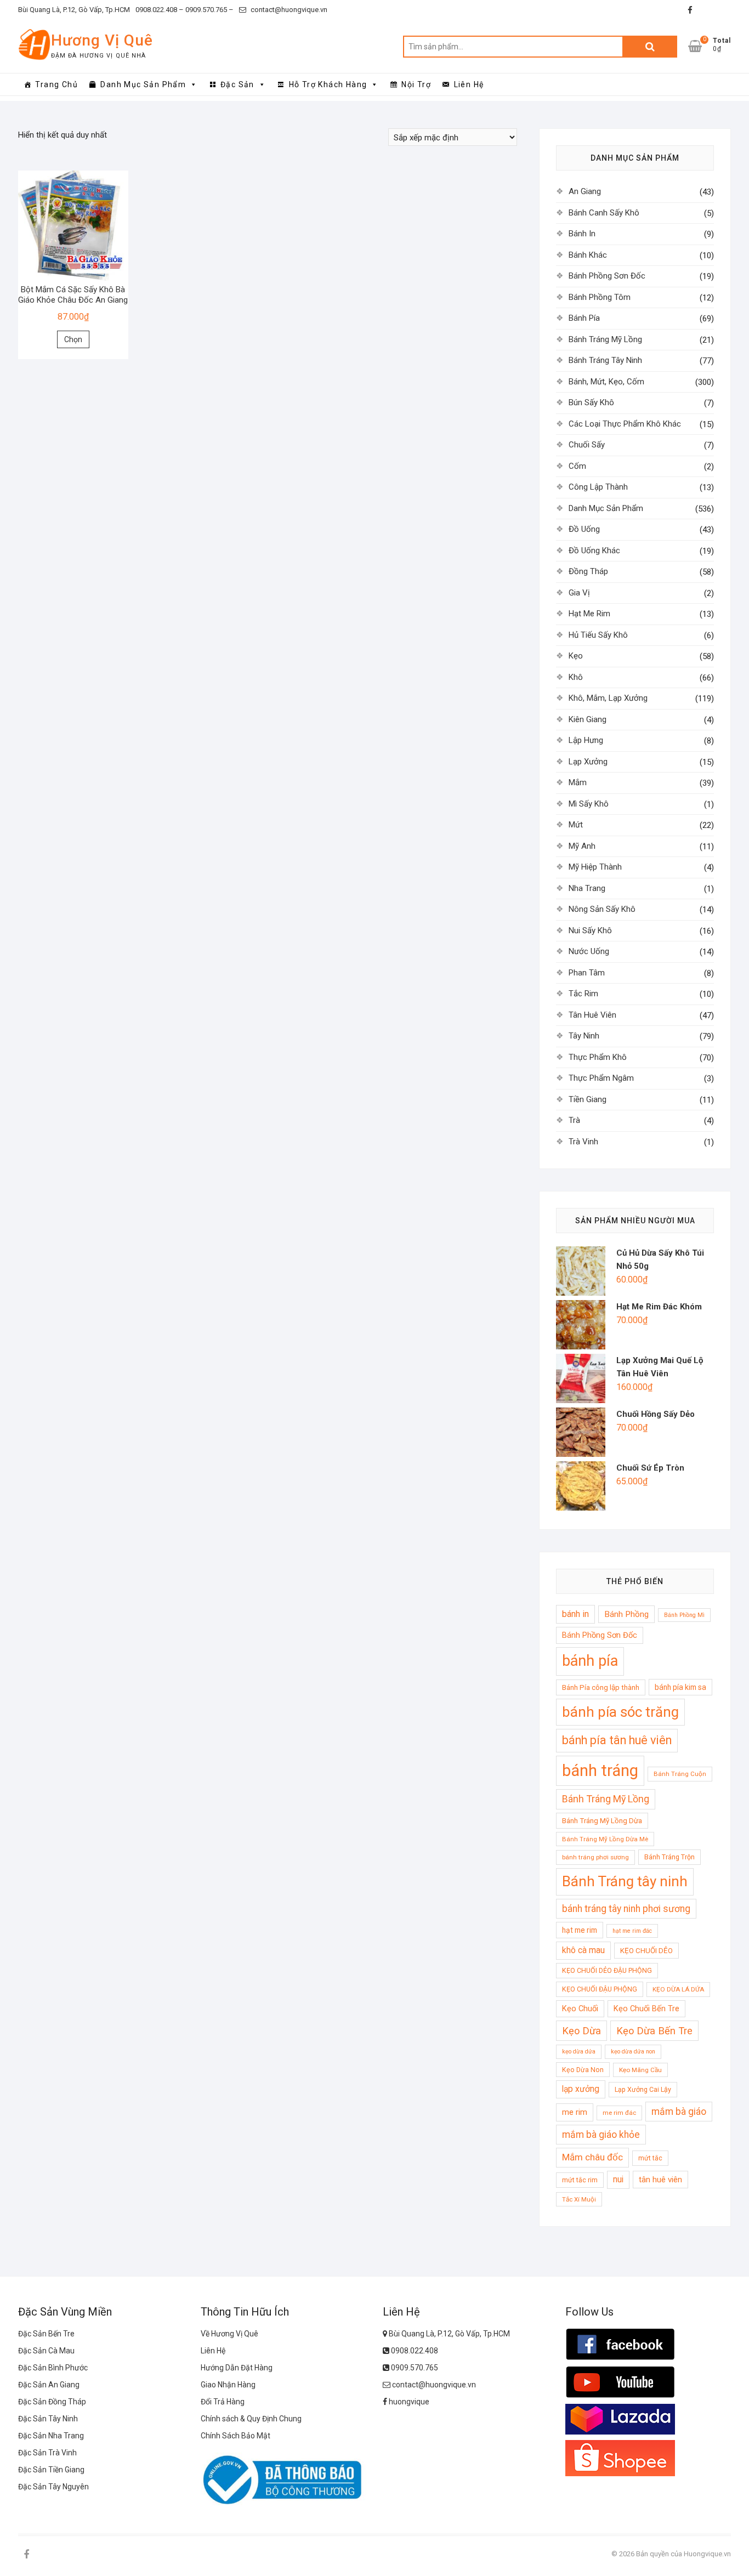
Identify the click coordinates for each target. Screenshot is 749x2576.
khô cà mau (583, 1950)
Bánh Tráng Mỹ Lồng (605, 339)
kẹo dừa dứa (579, 2052)
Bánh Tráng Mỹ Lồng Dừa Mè (605, 1839)
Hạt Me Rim (589, 614)
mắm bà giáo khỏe (601, 2135)
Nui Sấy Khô (590, 930)
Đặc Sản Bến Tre (46, 2334)
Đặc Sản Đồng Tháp (52, 2402)
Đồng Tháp (588, 571)
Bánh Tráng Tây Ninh (605, 360)
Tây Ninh (584, 1036)
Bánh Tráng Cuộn (680, 1774)
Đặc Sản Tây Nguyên (53, 2487)
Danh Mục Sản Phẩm (143, 84)
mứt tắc (650, 2158)
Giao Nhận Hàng (228, 2385)
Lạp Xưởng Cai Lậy (643, 2089)
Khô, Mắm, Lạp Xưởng (608, 698)
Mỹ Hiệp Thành (595, 867)
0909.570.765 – (209, 10)
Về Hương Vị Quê (229, 2334)
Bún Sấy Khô (591, 402)
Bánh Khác (588, 255)
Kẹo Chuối (580, 2008)
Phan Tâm (587, 973)
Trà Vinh (583, 1142)
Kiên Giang (588, 719)
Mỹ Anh (582, 846)
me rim (575, 2112)
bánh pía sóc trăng (620, 1712)
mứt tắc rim (580, 2180)
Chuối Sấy (587, 445)
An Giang (585, 191)
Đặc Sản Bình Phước (53, 2368)
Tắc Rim (583, 994)
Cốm (577, 466)
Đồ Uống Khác (594, 551)
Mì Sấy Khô (589, 804)
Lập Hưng (586, 740)
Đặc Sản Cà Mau (46, 2351)
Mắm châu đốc (592, 2157)
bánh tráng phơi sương (595, 1857)
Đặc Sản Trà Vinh (47, 2453)
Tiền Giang (588, 1099)
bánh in (575, 1614)
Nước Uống (589, 951)
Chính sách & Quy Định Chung (251, 2419)
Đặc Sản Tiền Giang (51, 2470)
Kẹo (576, 656)
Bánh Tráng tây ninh (625, 1881)
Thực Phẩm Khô (598, 1057)
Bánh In (582, 234)
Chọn (73, 339)
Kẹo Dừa (581, 2031)
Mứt (576, 825)
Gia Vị (579, 593)
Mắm (578, 782)
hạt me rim (580, 1930)
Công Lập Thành (598, 487)
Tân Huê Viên (592, 1015)
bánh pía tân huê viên (617, 1740)
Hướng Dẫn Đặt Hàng (237, 2368)
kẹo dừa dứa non (633, 2052)
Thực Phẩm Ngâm (601, 1078)
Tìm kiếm (650, 47)
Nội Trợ (416, 84)
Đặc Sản (237, 84)
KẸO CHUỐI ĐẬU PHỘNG (600, 1989)
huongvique (408, 2402)
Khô (576, 677)
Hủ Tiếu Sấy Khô (598, 635)
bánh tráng (600, 1771)
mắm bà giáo (679, 2112)
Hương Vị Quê (102, 40)
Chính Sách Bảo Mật (236, 2436)
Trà (574, 1120)
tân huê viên (660, 2180)
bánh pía (590, 1661)
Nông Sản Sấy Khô (602, 909)
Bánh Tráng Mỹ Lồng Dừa (602, 1821)
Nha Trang (587, 888)
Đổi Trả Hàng (223, 2402)
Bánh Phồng (626, 1614)
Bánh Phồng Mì (684, 1615)
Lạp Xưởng (588, 762)
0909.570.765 (414, 2368)
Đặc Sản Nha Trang (51, 2436)
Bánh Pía (584, 318)
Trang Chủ (56, 84)
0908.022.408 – (160, 10)
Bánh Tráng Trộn (669, 1857)
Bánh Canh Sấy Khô (604, 213)
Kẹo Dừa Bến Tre (654, 2031)
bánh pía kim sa (680, 1687)
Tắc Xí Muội (579, 2199)
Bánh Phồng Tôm (600, 297)
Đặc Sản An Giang (49, 2385)
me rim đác (619, 2113)
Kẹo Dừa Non (583, 2070)
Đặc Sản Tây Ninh (48, 2419)
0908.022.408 (414, 2351)
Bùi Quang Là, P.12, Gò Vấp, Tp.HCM (74, 10)
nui (618, 2180)
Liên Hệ (469, 84)
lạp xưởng (581, 2089)
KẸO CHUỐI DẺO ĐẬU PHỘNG (607, 1970)
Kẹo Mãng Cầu (640, 2070)
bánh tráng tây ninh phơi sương (626, 1909)
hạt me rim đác (632, 1931)
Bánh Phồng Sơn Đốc (607, 276)
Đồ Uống (584, 529)
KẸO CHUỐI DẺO (646, 1951)
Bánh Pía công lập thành (601, 1687)
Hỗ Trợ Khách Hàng (328, 84)
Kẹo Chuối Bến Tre (646, 2008)
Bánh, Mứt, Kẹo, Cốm (606, 382)
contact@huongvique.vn (288, 10)
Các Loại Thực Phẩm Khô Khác (625, 424)
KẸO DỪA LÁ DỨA (678, 1989)
